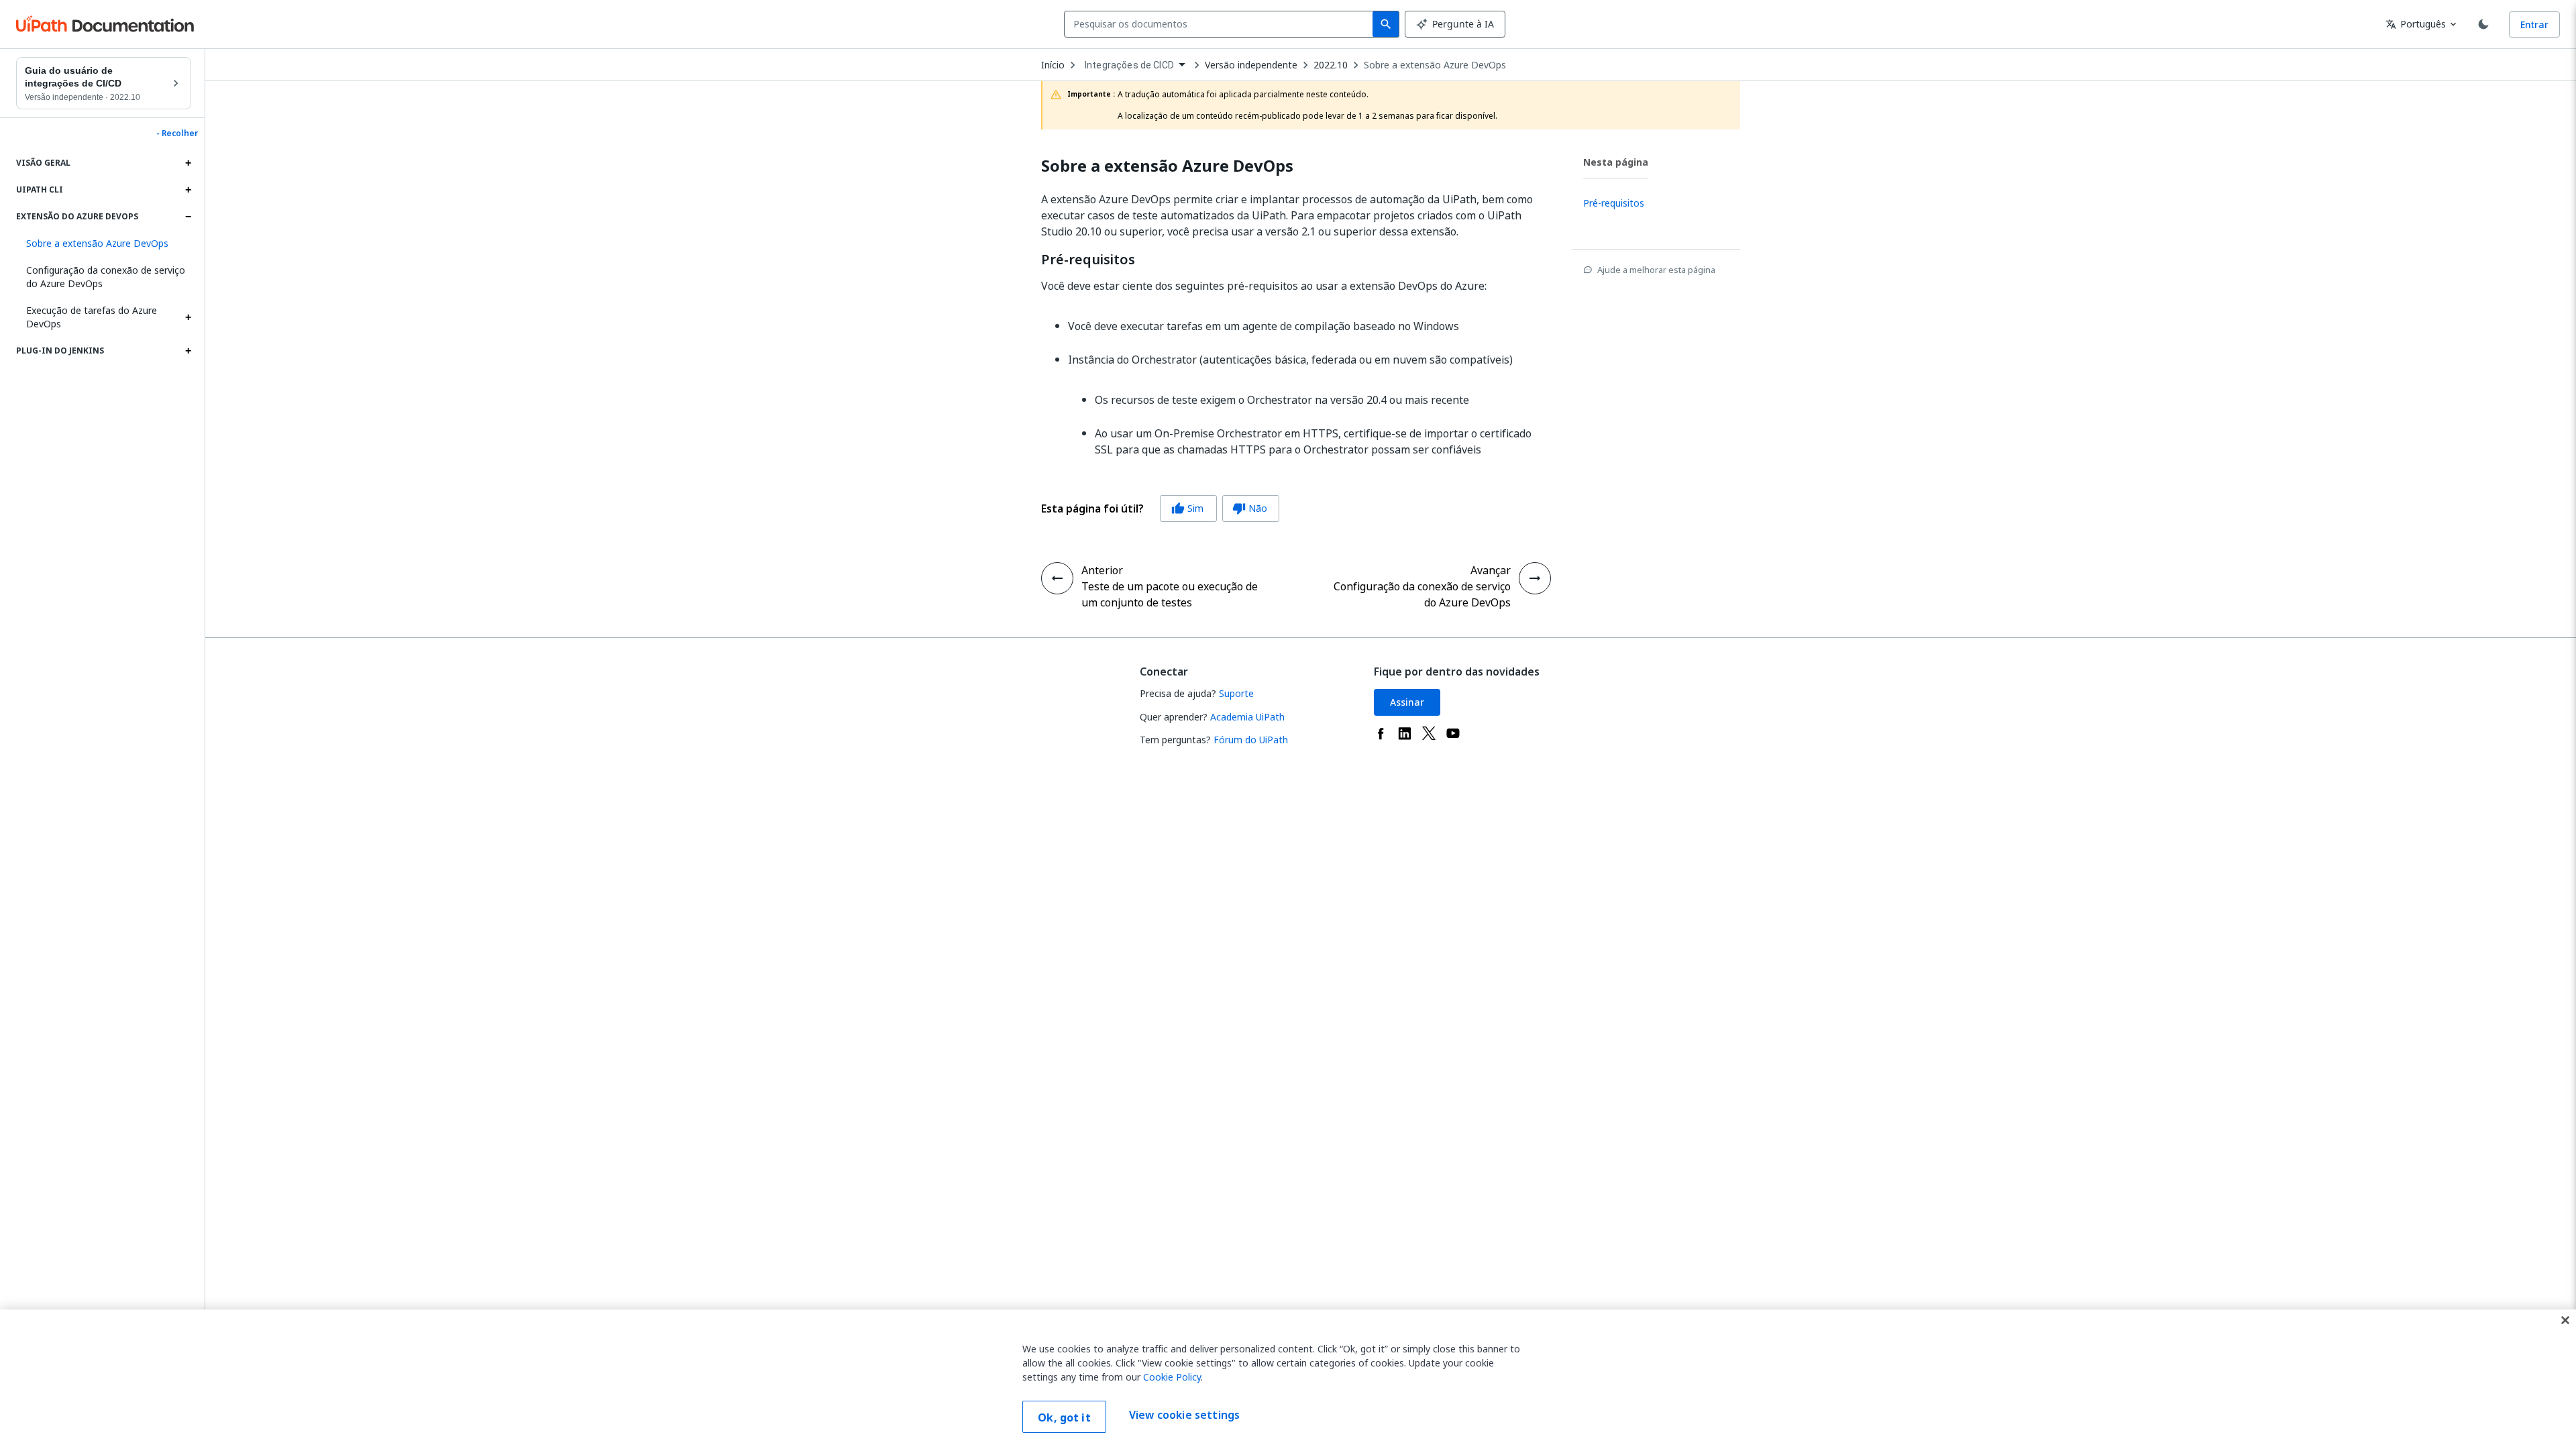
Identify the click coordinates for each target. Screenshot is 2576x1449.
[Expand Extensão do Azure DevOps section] (188, 217)
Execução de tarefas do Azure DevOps (92, 317)
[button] (104, 244)
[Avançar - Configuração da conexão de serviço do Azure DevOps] (1535, 578)
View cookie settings (1184, 1415)
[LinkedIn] (1405, 733)
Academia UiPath (1247, 717)
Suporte (1236, 693)
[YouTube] (1453, 733)
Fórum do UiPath (1251, 740)
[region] (1288, 1379)
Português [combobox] (2416, 24)
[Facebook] (1381, 733)
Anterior (1102, 570)
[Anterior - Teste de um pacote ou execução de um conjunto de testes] (1057, 578)
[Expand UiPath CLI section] (188, 190)
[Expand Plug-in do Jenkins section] (188, 351)
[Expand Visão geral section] (188, 163)
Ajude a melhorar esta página (1656, 270)
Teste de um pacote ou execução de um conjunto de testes (1170, 594)
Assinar (1407, 702)
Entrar (2534, 24)
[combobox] (1221, 24)
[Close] (2565, 1320)
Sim (1187, 508)
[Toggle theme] (2483, 24)
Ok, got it (1064, 1417)
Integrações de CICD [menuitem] (1129, 65)
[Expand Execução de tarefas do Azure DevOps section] (188, 317)
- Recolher (177, 133)
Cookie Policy (1172, 1377)
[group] (1160, 508)
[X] (1429, 733)
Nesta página (1616, 162)
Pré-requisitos (1088, 260)
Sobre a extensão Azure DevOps (1435, 65)
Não (1250, 508)
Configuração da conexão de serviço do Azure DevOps (106, 277)
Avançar (1491, 570)
